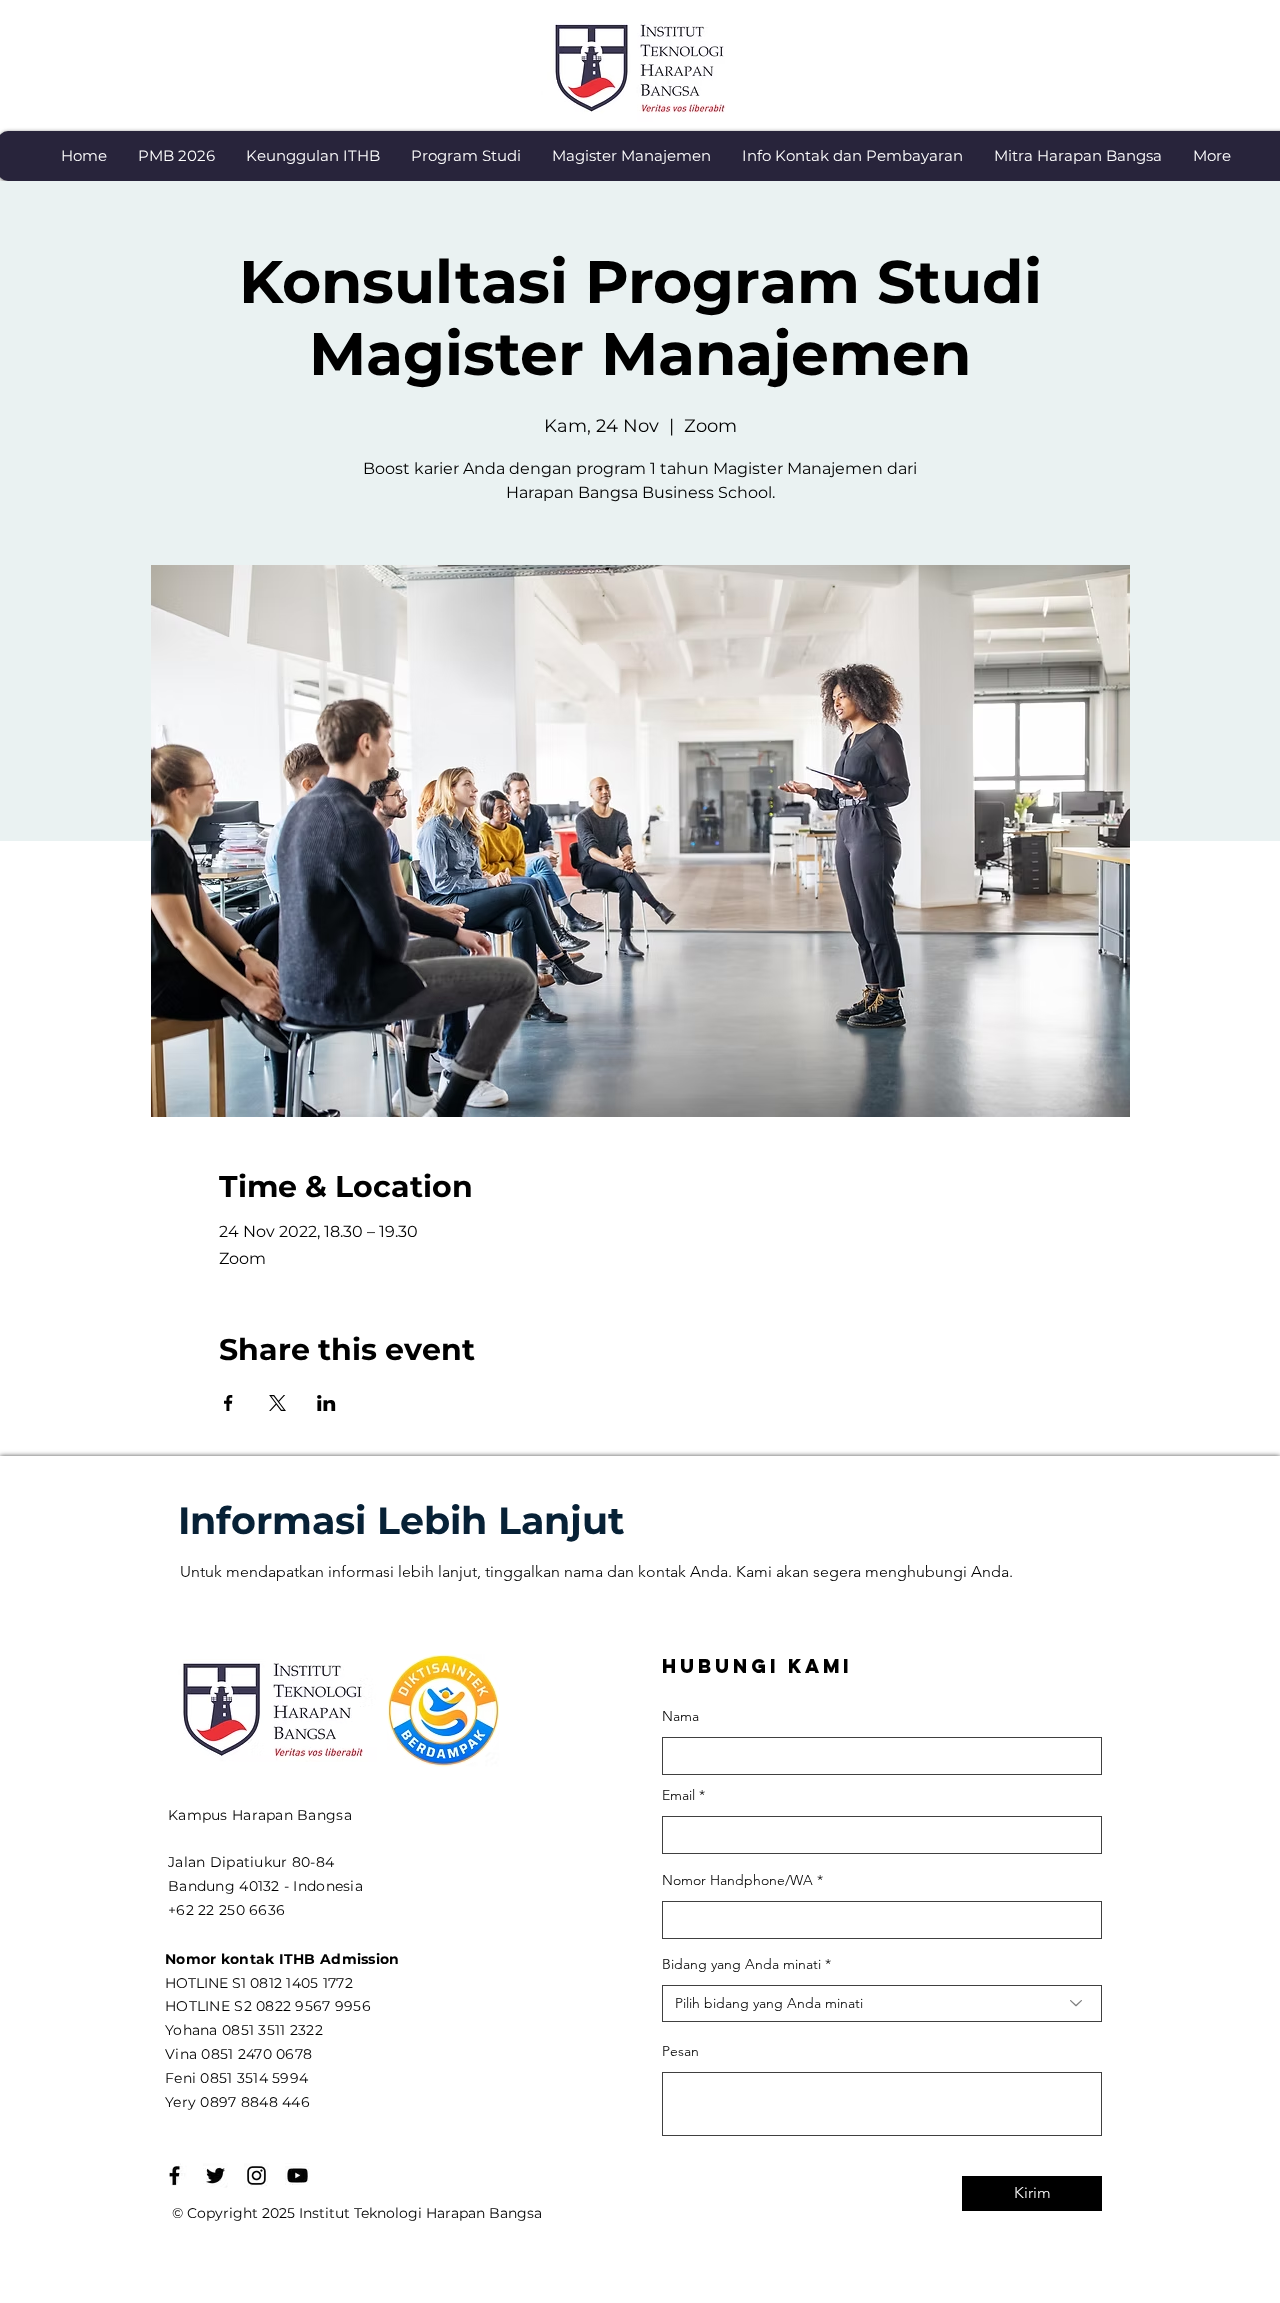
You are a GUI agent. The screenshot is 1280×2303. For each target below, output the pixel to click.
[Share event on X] (277, 1403)
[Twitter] (215, 2175)
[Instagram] (256, 2175)
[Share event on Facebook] (228, 1403)
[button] (312, 156)
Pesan (680, 2051)
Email (678, 1795)
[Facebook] (174, 2175)
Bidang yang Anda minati (741, 1964)
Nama (680, 1716)
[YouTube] (297, 2175)
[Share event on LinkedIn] (326, 1403)
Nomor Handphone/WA (737, 1880)
